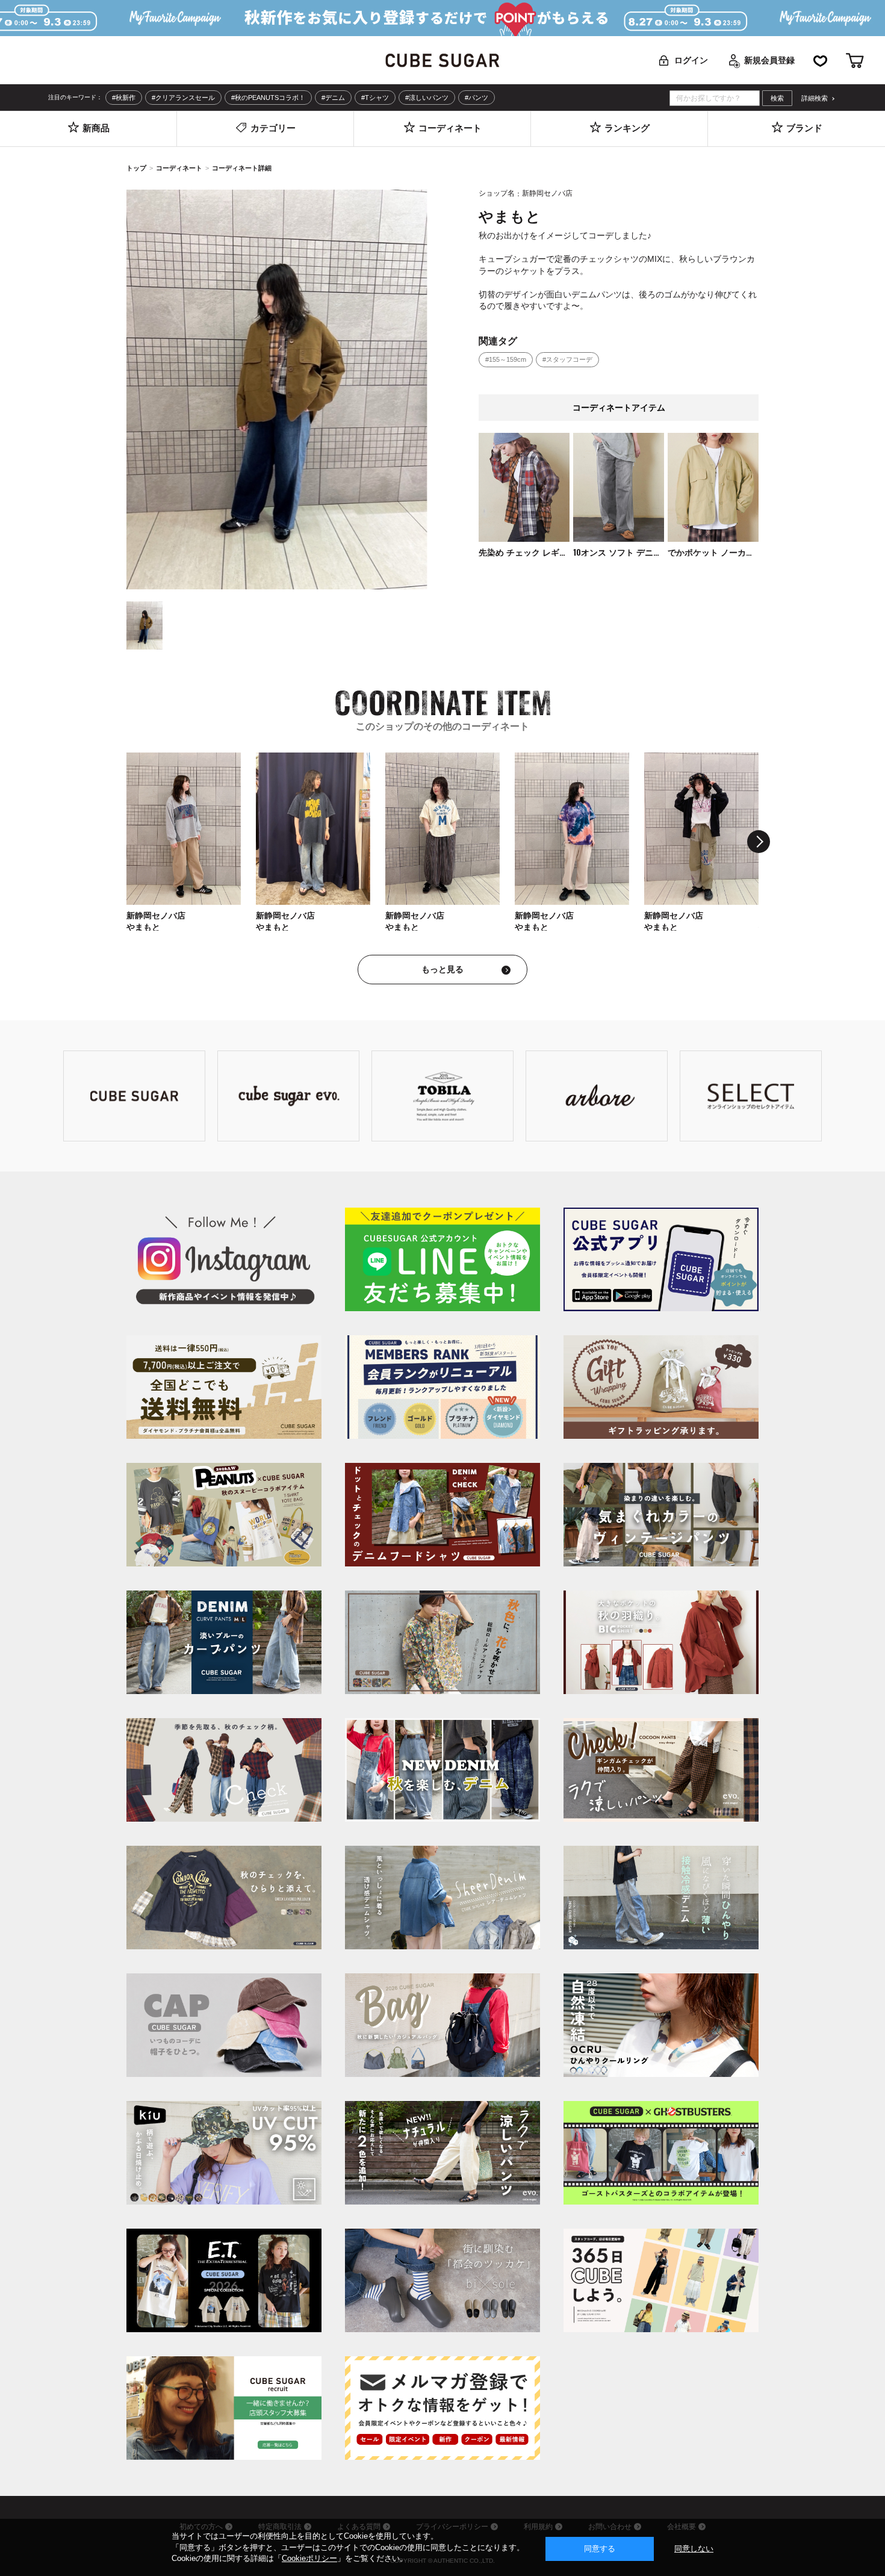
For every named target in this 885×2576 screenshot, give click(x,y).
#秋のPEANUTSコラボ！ (268, 98)
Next (759, 842)
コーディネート (179, 168)
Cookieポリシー (309, 2558)
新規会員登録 (769, 60)
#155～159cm (506, 359)
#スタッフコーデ (567, 359)
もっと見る (442, 969)
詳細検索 (815, 98)
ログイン (691, 60)
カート (855, 61)
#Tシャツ (375, 98)
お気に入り (820, 61)
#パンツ (477, 98)
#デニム (333, 98)
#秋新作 (124, 98)
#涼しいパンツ (427, 98)
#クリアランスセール (183, 98)
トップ (136, 168)
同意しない (694, 2549)
